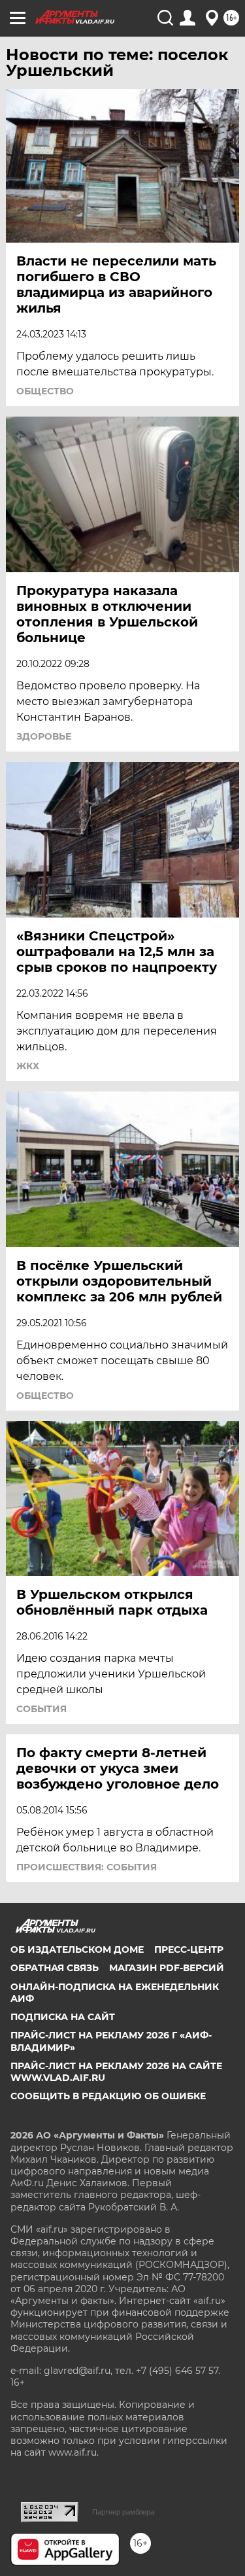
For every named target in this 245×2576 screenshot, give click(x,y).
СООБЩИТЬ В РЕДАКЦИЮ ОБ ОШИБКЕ (108, 2096)
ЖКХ (28, 1066)
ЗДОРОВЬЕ (44, 736)
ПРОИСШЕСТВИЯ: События (87, 1867)
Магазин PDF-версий (167, 1968)
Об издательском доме (77, 1949)
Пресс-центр (189, 1949)
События (41, 1709)
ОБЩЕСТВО (45, 391)
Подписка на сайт (63, 2017)
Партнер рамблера (123, 2512)
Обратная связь (55, 1968)
